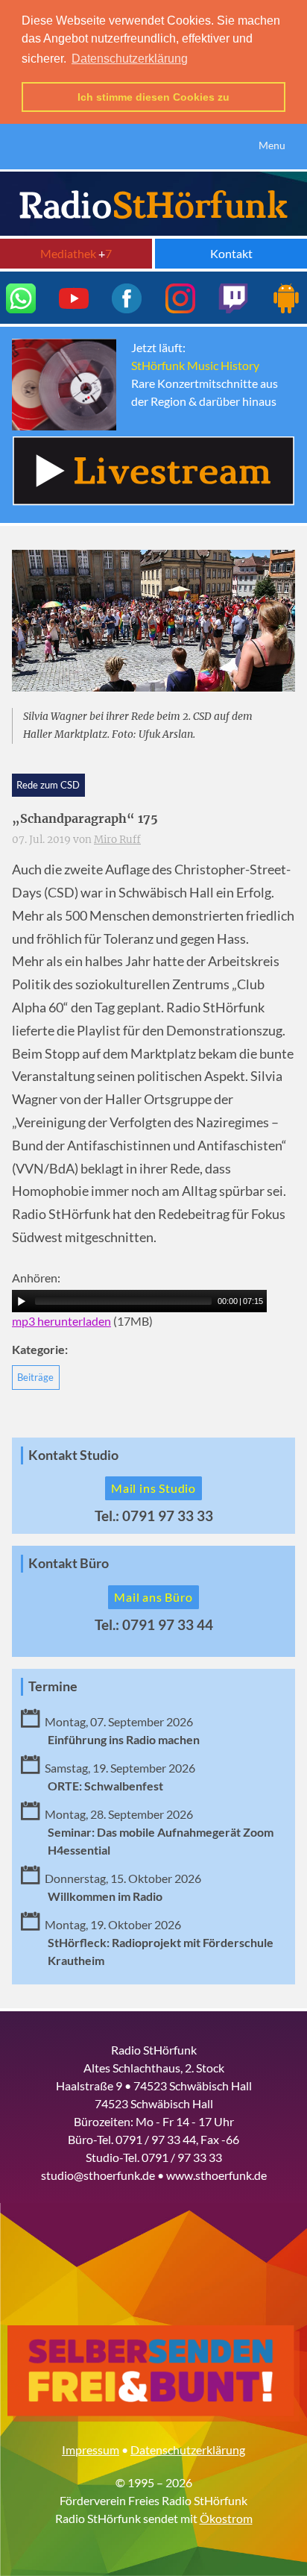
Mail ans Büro (153, 1597)
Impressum (91, 2450)
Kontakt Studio (73, 1455)
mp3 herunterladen (61, 1321)
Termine (53, 1686)
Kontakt (231, 253)
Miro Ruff (117, 840)
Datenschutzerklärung (188, 2450)
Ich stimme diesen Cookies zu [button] (153, 97)
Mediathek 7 (76, 253)
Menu (272, 145)
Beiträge (35, 1377)
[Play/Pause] (22, 1301)
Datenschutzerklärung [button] (130, 59)
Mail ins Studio (153, 1488)
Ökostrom (226, 2518)
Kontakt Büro (69, 1563)
